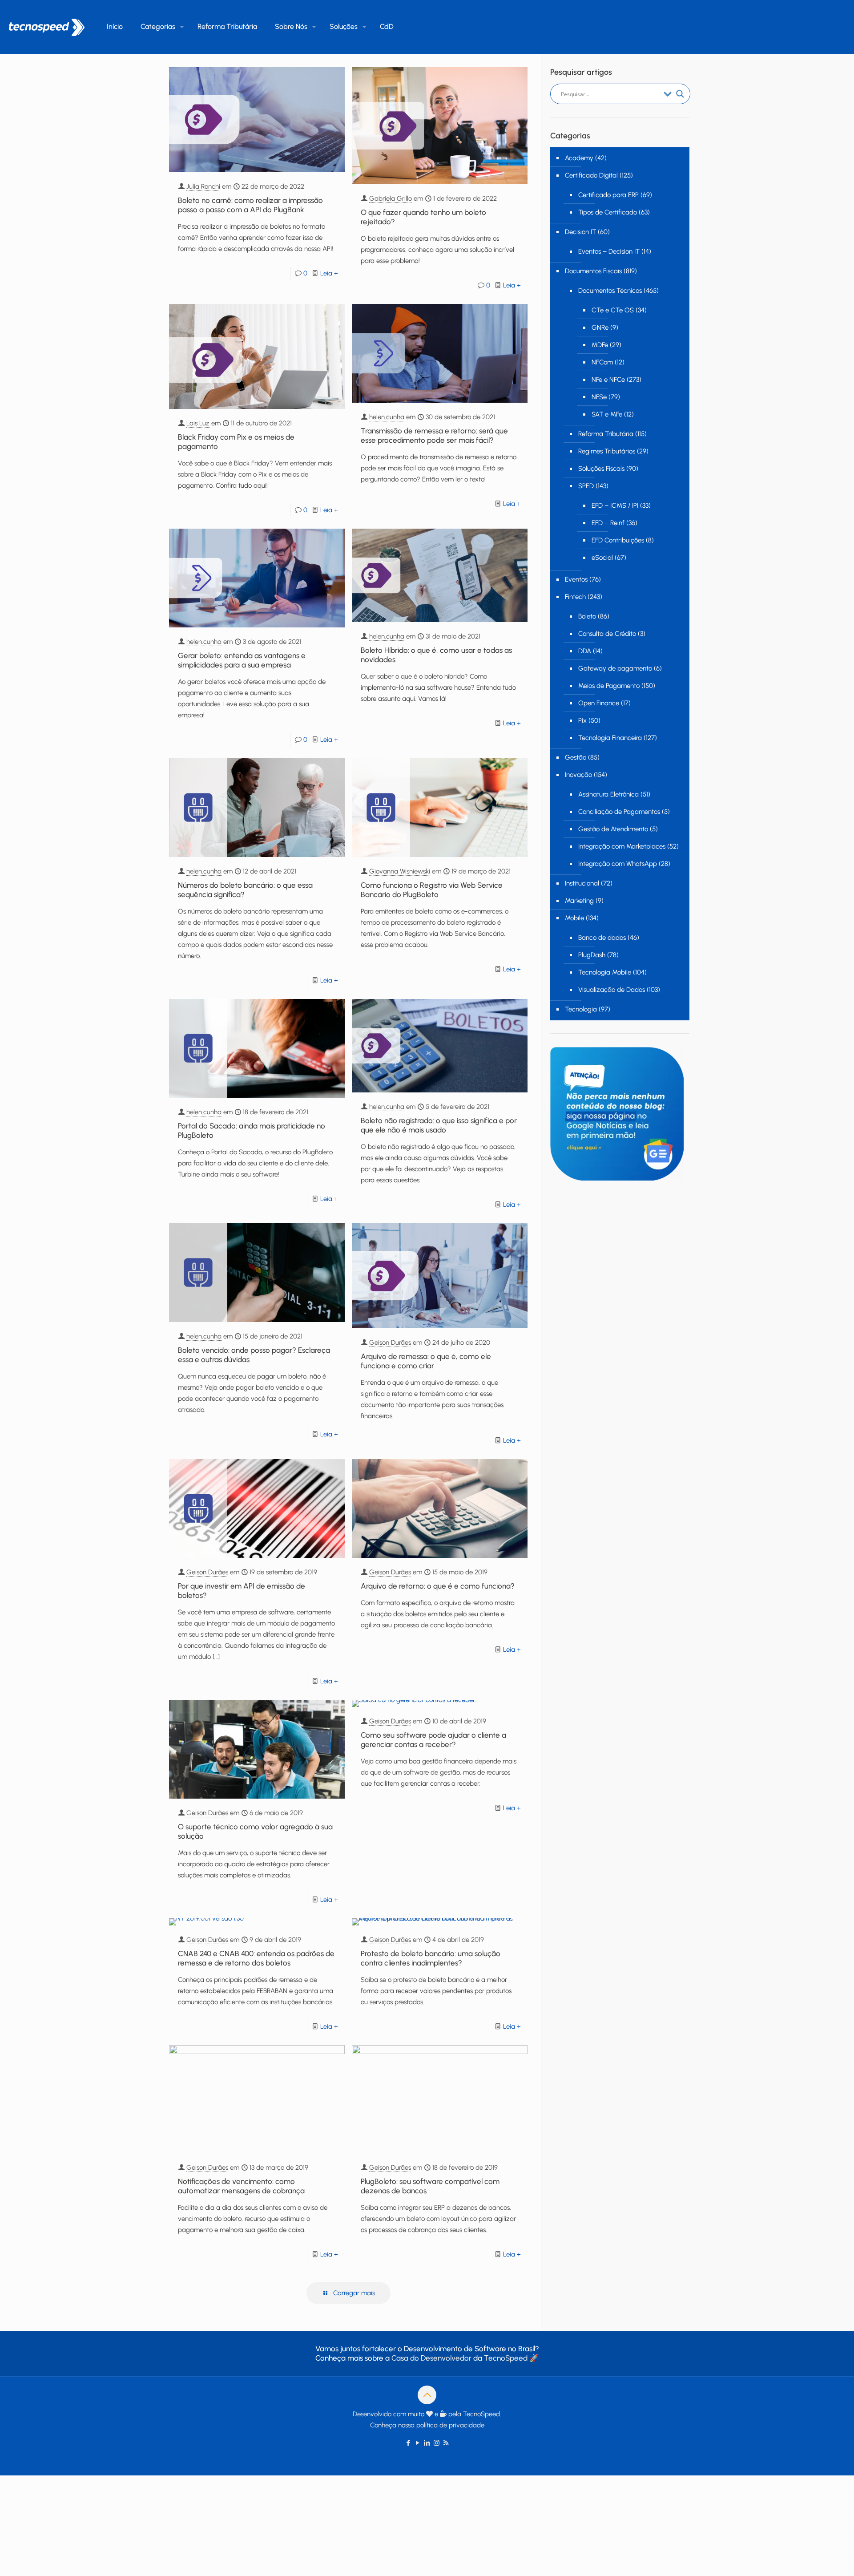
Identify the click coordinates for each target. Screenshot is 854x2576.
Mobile (574, 918)
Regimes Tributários (607, 451)
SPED (586, 486)
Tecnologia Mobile (605, 972)
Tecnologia (581, 1009)
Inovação (578, 775)
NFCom (602, 362)
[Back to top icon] (427, 2395)
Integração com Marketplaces (622, 846)
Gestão (576, 757)
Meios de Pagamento (609, 686)
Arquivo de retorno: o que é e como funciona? (438, 1586)
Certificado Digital (591, 175)
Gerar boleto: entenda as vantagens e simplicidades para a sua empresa (242, 660)
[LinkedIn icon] (427, 2443)
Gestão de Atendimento (613, 829)
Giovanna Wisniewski (400, 871)
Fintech (575, 597)
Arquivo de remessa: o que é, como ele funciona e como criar (426, 1361)
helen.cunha (387, 417)
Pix (582, 720)
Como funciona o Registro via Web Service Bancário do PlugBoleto (432, 890)
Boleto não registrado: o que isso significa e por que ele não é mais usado (439, 1125)
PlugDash (592, 955)
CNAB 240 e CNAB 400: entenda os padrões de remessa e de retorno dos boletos (256, 1958)
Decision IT (580, 232)
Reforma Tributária (606, 434)
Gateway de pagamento (615, 668)
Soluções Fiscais (601, 469)
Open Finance (599, 703)
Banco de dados (602, 938)
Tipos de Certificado (608, 212)
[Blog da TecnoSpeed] (47, 27)
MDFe (600, 345)
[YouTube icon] (418, 2443)
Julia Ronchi (203, 186)
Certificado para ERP (608, 195)
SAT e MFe (607, 414)
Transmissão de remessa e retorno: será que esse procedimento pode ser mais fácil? (434, 435)
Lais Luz (198, 423)
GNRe (600, 328)
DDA (585, 651)
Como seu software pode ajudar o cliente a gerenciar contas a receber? (433, 1740)
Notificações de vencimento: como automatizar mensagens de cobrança (241, 2186)
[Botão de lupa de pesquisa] (680, 94)
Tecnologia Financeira (610, 738)
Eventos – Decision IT (609, 251)
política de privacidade (450, 2425)
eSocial (602, 558)
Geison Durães (390, 1343)
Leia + (329, 273)
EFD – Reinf (608, 523)
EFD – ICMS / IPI (615, 505)
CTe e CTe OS (613, 310)
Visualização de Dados (612, 990)
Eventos (576, 579)
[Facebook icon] (409, 2443)
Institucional (582, 883)
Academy (579, 158)
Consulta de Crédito (607, 634)
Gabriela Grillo (391, 198)
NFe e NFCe (608, 380)
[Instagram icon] (437, 2443)
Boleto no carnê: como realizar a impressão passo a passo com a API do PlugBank (250, 205)
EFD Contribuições (618, 540)
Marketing (579, 901)
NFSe (599, 397)
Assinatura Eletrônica (608, 794)
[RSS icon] (446, 2443)
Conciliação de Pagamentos (619, 812)
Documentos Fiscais (593, 271)
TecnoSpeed (506, 2358)
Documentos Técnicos (610, 291)
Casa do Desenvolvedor (431, 2358)
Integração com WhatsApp (618, 864)
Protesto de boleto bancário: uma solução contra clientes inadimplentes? (431, 1958)
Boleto (587, 616)
